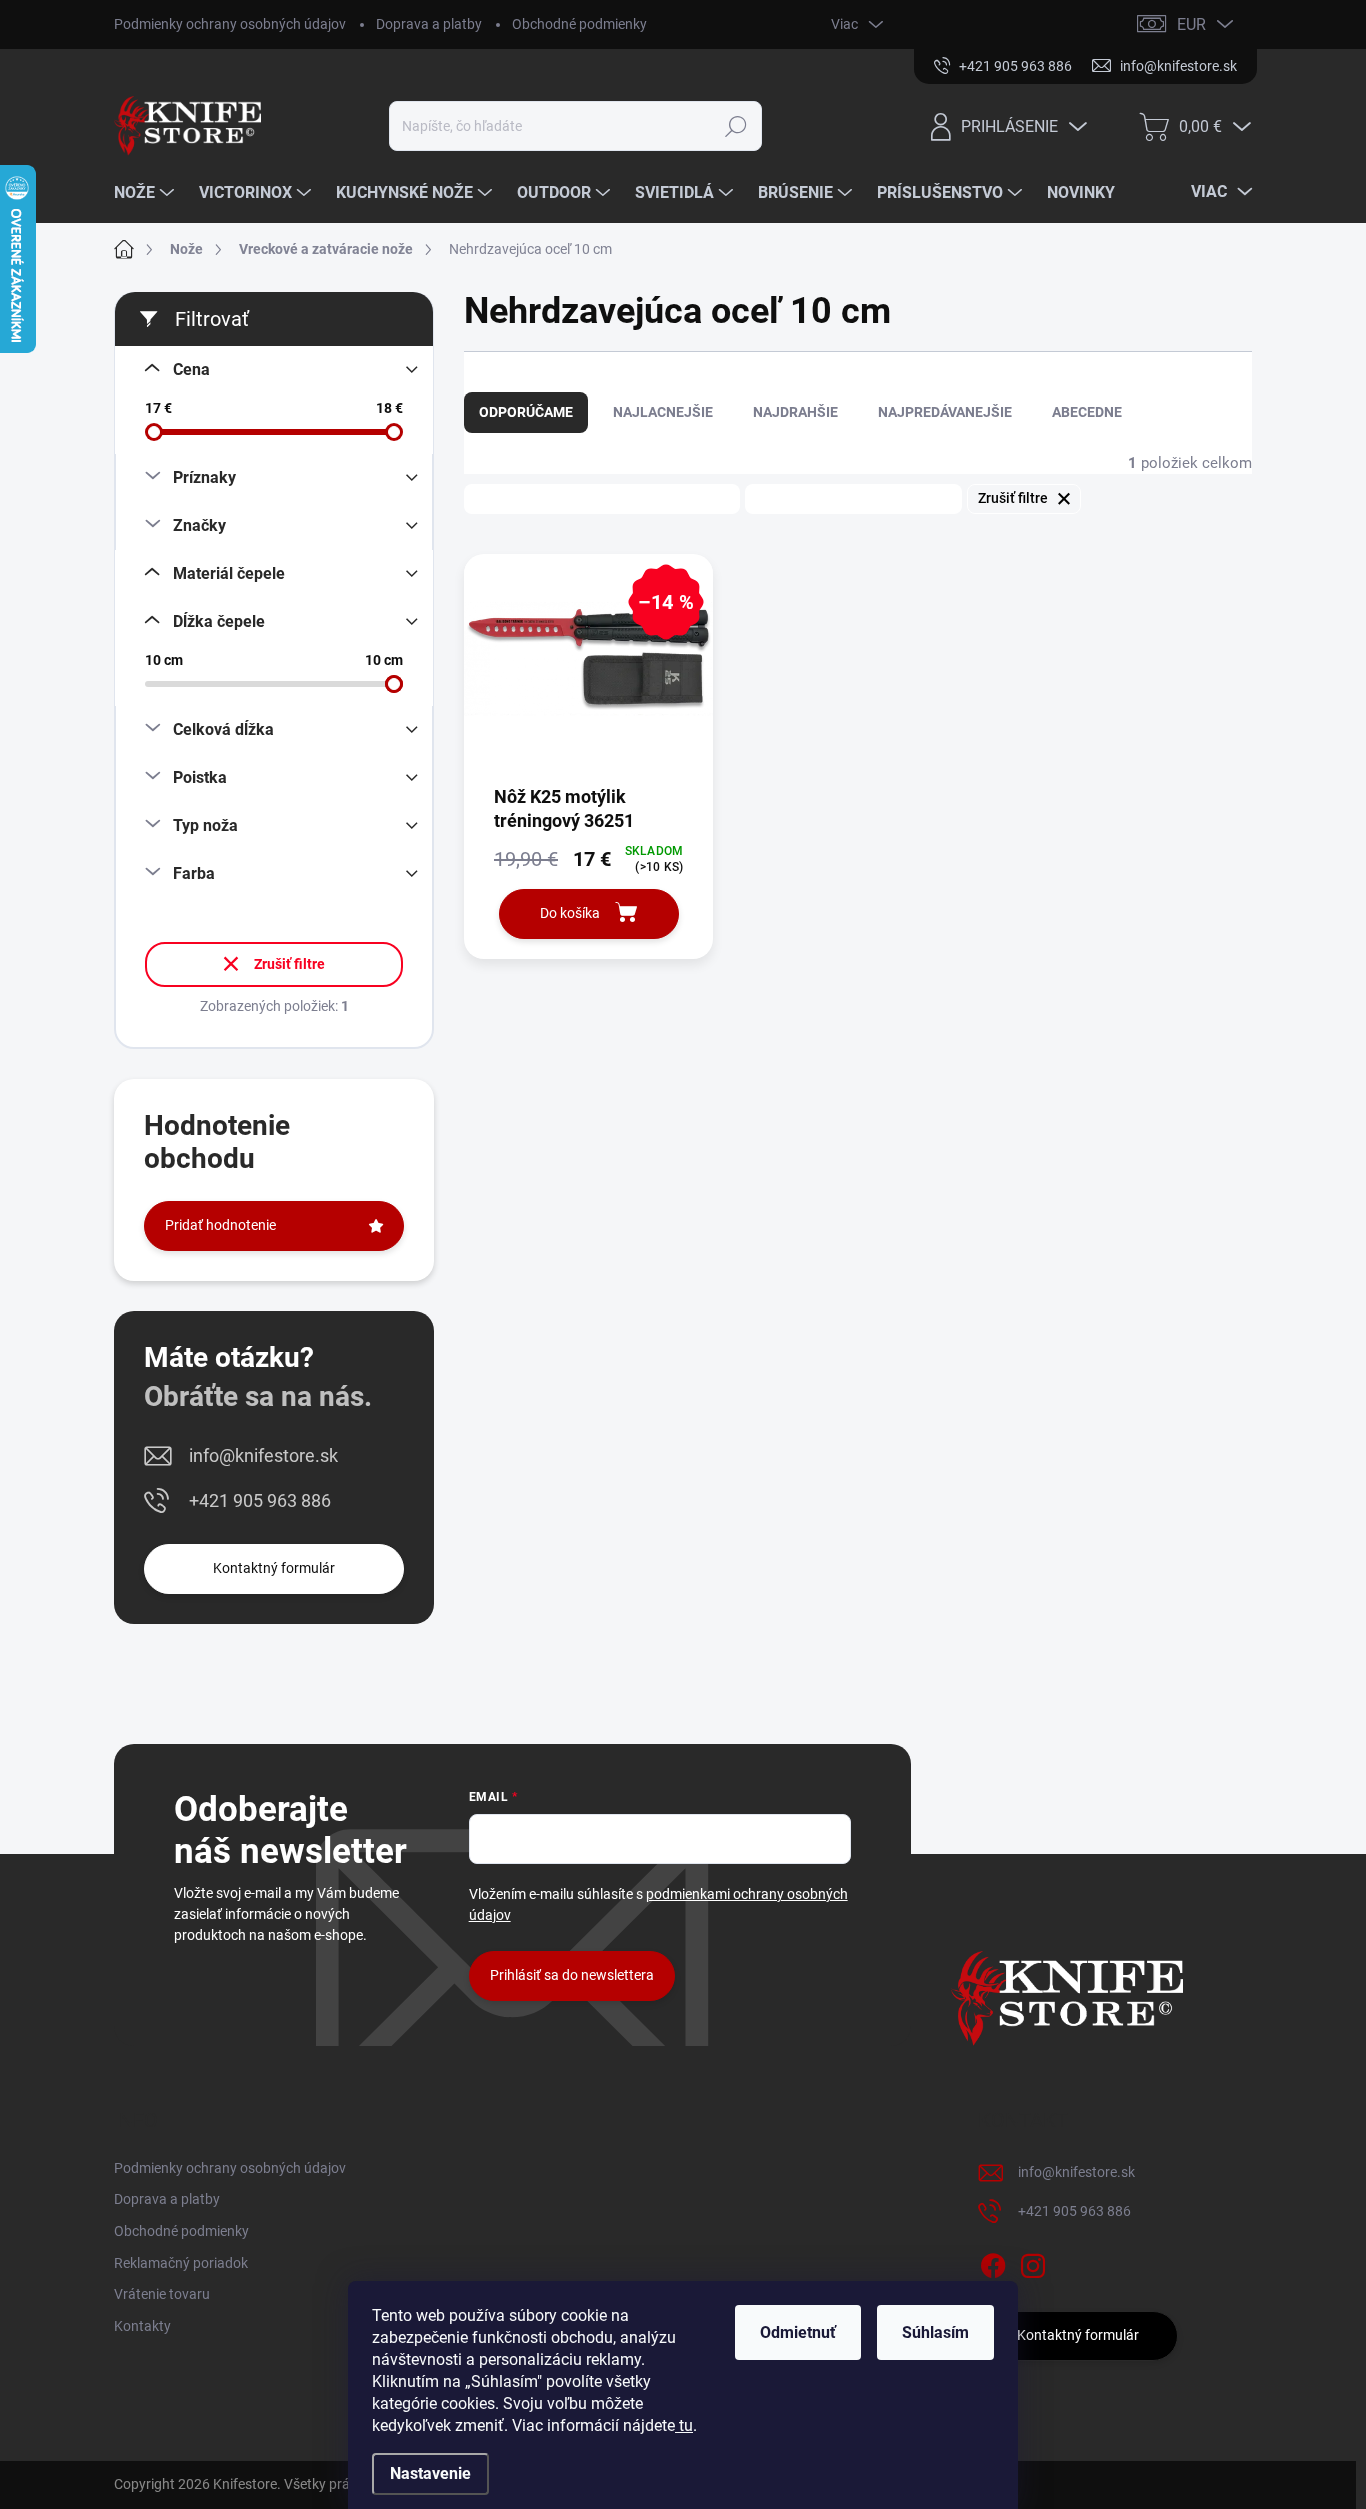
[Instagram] (1033, 2262)
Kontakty (142, 2326)
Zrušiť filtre (289, 964)
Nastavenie (430, 2473)
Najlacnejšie (663, 412)
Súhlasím (935, 2332)
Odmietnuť (798, 2332)
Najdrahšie (795, 412)
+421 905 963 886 (260, 1500)
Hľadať (735, 126)
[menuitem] (146, 193)
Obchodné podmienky (579, 24)
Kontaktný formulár (274, 1568)
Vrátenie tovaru (162, 2294)
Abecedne (1087, 412)
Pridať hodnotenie (220, 1225)
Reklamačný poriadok (181, 2263)
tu (684, 2425)
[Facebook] (993, 2262)
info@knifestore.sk (263, 1455)
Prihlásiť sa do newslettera (572, 1975)
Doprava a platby (429, 24)
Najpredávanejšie (945, 412)
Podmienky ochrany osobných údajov (230, 24)
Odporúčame (526, 412)
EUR (1191, 24)
